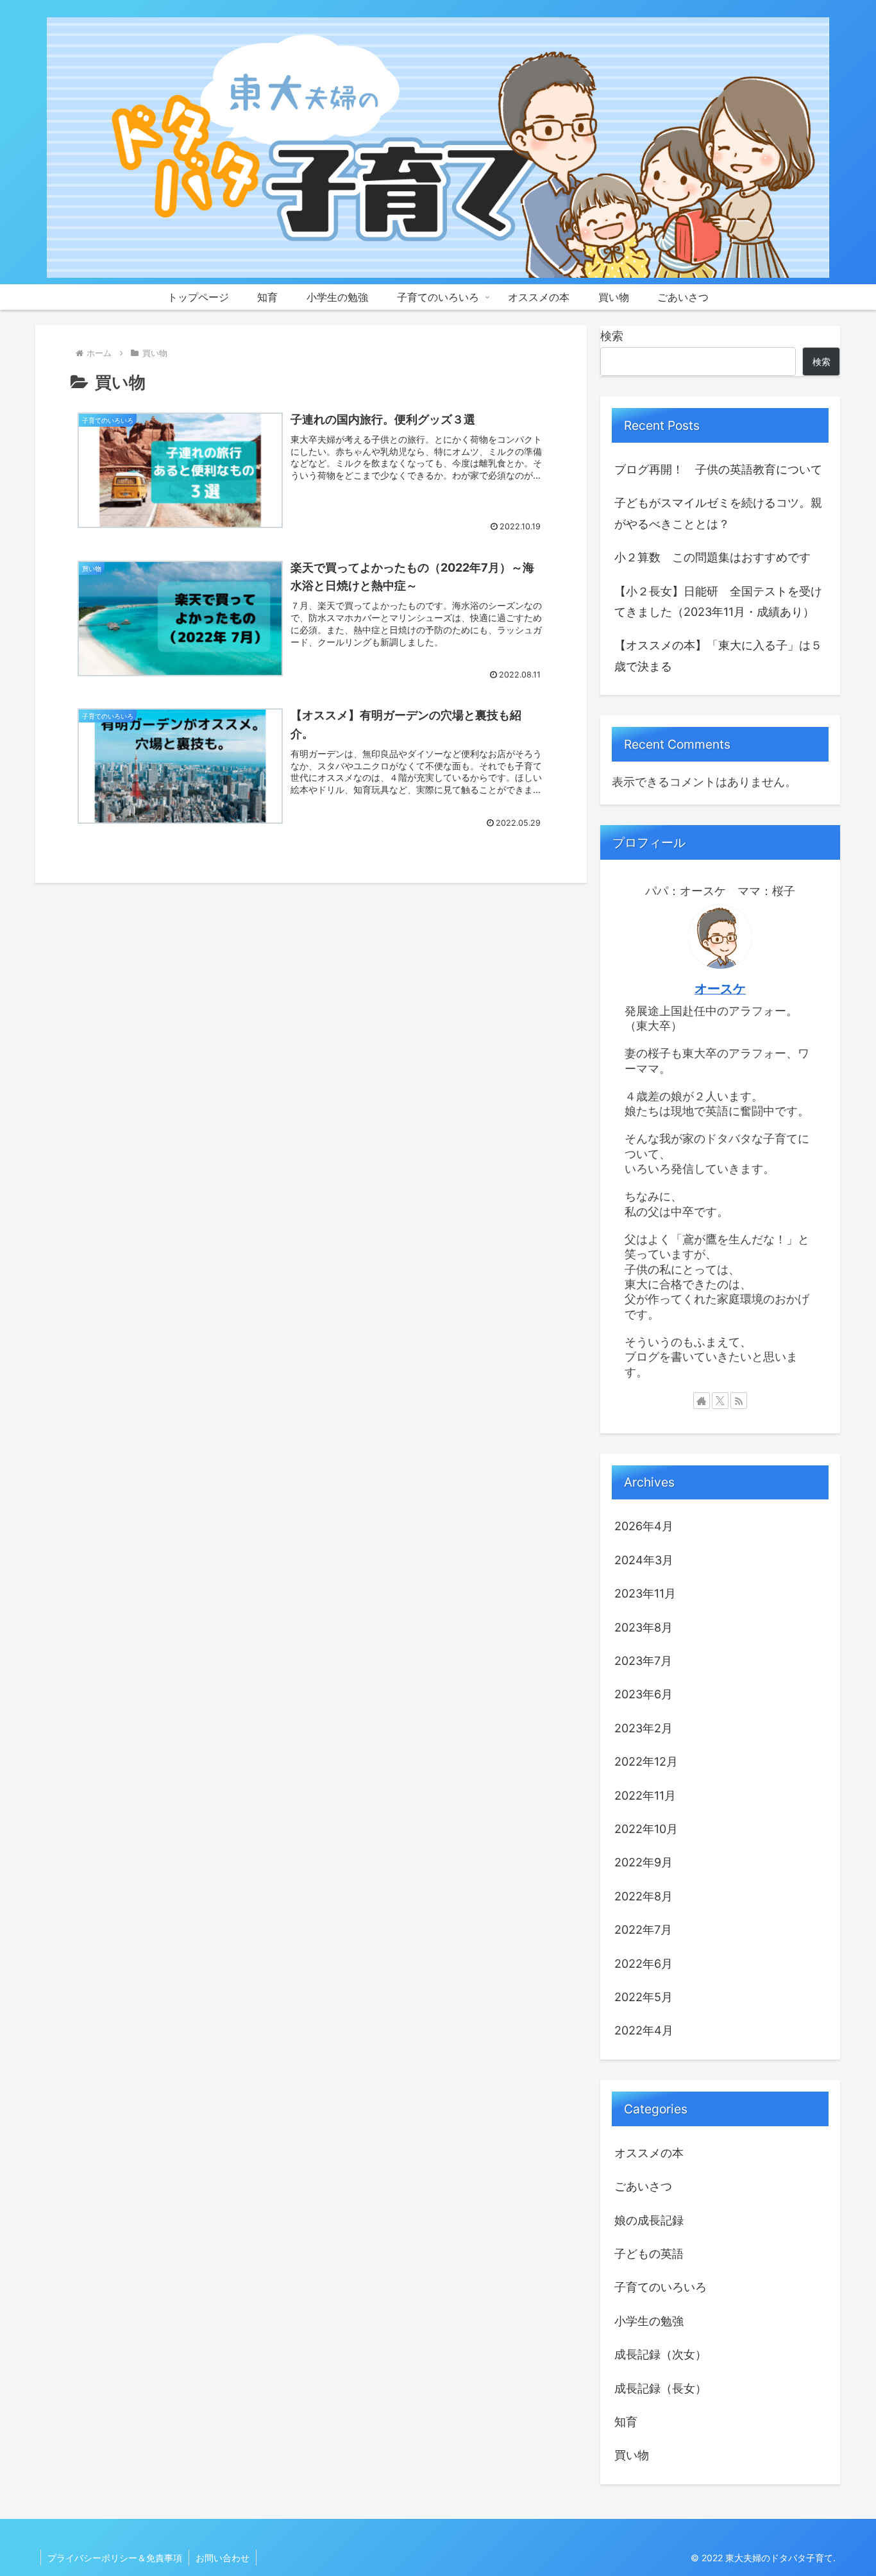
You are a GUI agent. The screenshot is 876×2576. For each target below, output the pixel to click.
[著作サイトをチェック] (702, 1401)
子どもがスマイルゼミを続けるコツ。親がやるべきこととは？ (718, 513)
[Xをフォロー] (720, 1401)
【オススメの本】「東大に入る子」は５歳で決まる (718, 655)
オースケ (720, 989)
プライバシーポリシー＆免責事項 (115, 2558)
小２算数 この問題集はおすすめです (712, 557)
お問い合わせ (223, 2558)
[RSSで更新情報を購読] (739, 1401)
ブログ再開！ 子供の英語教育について (718, 469)
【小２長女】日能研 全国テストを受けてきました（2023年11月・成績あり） (718, 601)
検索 (612, 336)
